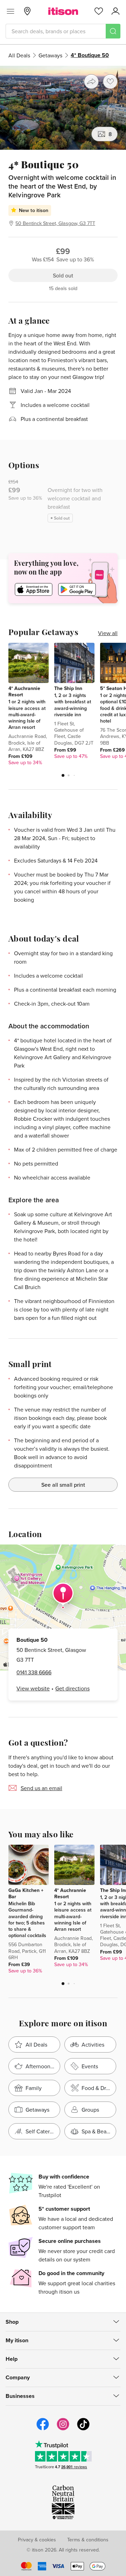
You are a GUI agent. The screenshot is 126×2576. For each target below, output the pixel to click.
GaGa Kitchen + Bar (26, 1893)
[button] (63, 775)
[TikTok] (83, 2429)
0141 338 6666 (34, 1672)
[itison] (63, 11)
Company (18, 2377)
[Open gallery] (63, 108)
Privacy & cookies (37, 2540)
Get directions (72, 1688)
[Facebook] (43, 2429)
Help (12, 2359)
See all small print (63, 1485)
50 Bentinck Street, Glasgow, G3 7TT (55, 223)
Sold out (63, 275)
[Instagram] (63, 2429)
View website (33, 1688)
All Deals (19, 55)
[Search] (113, 31)
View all (108, 633)
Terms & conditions (88, 2540)
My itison (17, 2340)
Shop (12, 2322)
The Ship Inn (68, 688)
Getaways (50, 55)
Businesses (20, 2396)
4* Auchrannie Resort (24, 691)
